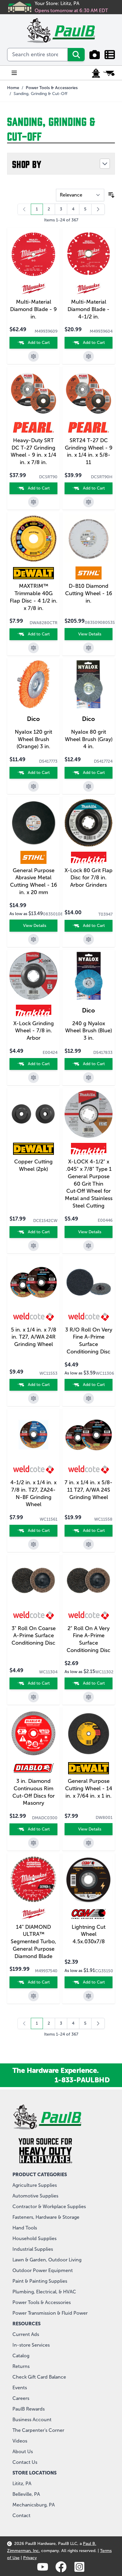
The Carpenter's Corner (38, 2430)
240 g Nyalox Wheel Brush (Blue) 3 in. (89, 1031)
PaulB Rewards (29, 2409)
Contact (21, 2515)
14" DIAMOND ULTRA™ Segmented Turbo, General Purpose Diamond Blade (33, 1942)
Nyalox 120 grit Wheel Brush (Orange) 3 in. (33, 739)
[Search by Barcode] (95, 55)
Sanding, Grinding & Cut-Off (40, 94)
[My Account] (96, 73)
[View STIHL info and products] (89, 573)
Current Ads (26, 2334)
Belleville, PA (26, 2494)
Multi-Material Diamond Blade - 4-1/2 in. (89, 309)
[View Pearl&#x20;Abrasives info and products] (33, 427)
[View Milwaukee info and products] (33, 289)
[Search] (76, 55)
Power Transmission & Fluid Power (50, 2313)
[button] (61, 164)
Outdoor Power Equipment (43, 2270)
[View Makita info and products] (89, 857)
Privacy (30, 2558)
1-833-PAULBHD (82, 2080)
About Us (23, 2452)
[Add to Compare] (33, 356)
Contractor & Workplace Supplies (49, 2206)
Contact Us (25, 2462)
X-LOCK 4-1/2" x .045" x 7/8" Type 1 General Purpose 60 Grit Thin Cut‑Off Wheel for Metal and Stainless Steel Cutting (89, 1184)
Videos (20, 2441)
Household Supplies (34, 2238)
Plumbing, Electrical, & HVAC (44, 2292)
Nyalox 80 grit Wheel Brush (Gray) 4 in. (89, 739)
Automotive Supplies (35, 2196)
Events (20, 2388)
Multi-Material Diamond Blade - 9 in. (33, 309)
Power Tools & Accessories (52, 88)
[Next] (98, 209)
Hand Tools (25, 2228)
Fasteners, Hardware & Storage (46, 2217)
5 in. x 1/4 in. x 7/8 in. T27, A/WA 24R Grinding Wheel (34, 1337)
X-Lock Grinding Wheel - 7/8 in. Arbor (34, 1031)
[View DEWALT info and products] (33, 573)
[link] (24, 209)
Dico (33, 719)
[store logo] (61, 30)
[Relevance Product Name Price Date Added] (80, 195)
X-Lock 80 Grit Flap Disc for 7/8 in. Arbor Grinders (89, 878)
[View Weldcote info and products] (33, 1317)
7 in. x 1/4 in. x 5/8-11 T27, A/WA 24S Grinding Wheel (89, 1490)
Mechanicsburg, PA (34, 2505)
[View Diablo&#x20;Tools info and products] (33, 1768)
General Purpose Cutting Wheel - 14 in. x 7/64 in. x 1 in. (89, 1788)
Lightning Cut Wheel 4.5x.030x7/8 (89, 1934)
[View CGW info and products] (89, 1914)
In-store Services (31, 2345)
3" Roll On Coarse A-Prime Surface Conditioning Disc (34, 1636)
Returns (21, 2366)
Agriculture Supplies (35, 2185)
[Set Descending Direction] (111, 195)
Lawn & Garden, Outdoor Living (47, 2260)
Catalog (21, 2356)
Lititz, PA (22, 2484)
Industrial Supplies (33, 2249)
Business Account (32, 2420)
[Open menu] (14, 73)
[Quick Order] (110, 55)
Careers (21, 2398)
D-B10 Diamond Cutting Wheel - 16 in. (89, 593)
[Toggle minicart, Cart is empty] (109, 73)
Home (13, 88)
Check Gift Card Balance (39, 2377)
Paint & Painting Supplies (40, 2281)
